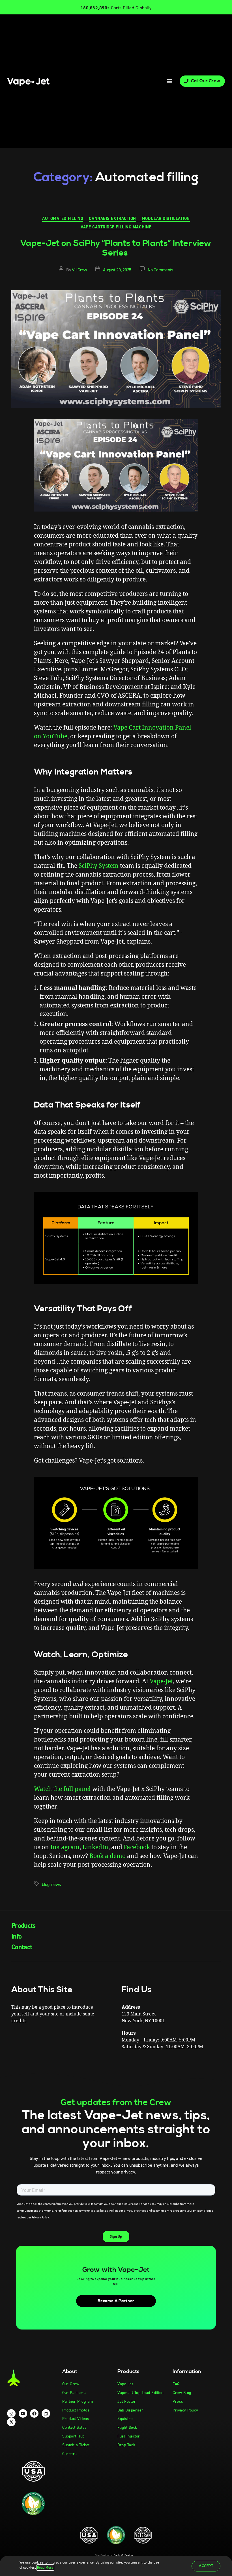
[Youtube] (23, 2413)
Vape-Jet (161, 1681)
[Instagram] (11, 2413)
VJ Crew (79, 270)
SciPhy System (99, 866)
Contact (22, 1947)
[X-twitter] (11, 2422)
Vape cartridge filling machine (116, 227)
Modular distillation (166, 219)
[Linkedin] (46, 2413)
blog (46, 1884)
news (56, 1884)
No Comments (160, 270)
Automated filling (63, 219)
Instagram (65, 1847)
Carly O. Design (123, 2555)
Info (16, 1936)
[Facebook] (34, 2413)
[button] (169, 81)
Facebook (137, 1847)
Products (23, 1926)
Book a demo (108, 1856)
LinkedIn (95, 1847)
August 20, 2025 (117, 270)
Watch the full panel (62, 1789)
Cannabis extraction (112, 219)
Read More (45, 2568)
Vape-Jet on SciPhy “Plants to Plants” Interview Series (116, 248)
